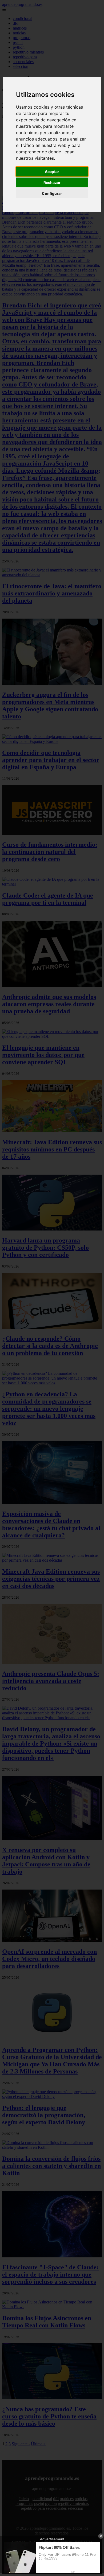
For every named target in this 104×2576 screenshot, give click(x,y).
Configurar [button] (52, 193)
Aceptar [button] (52, 172)
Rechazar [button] (52, 182)
